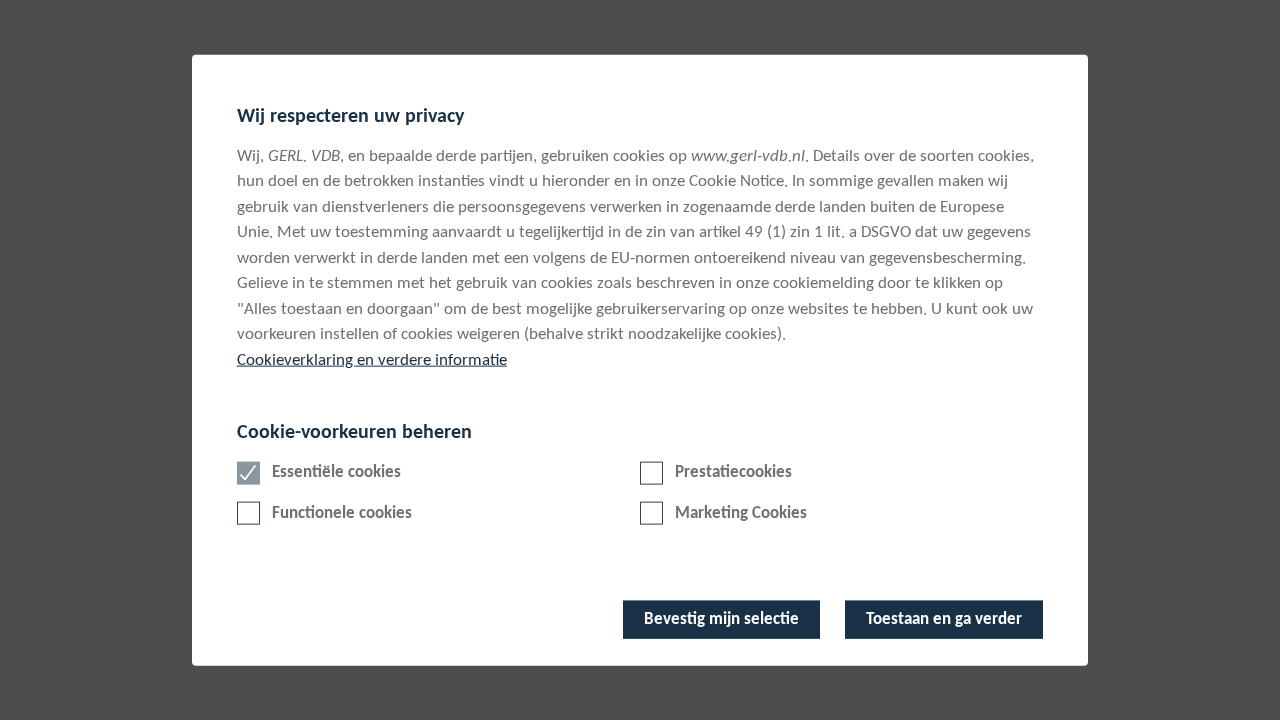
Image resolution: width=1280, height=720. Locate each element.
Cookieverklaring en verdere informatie (372, 360)
